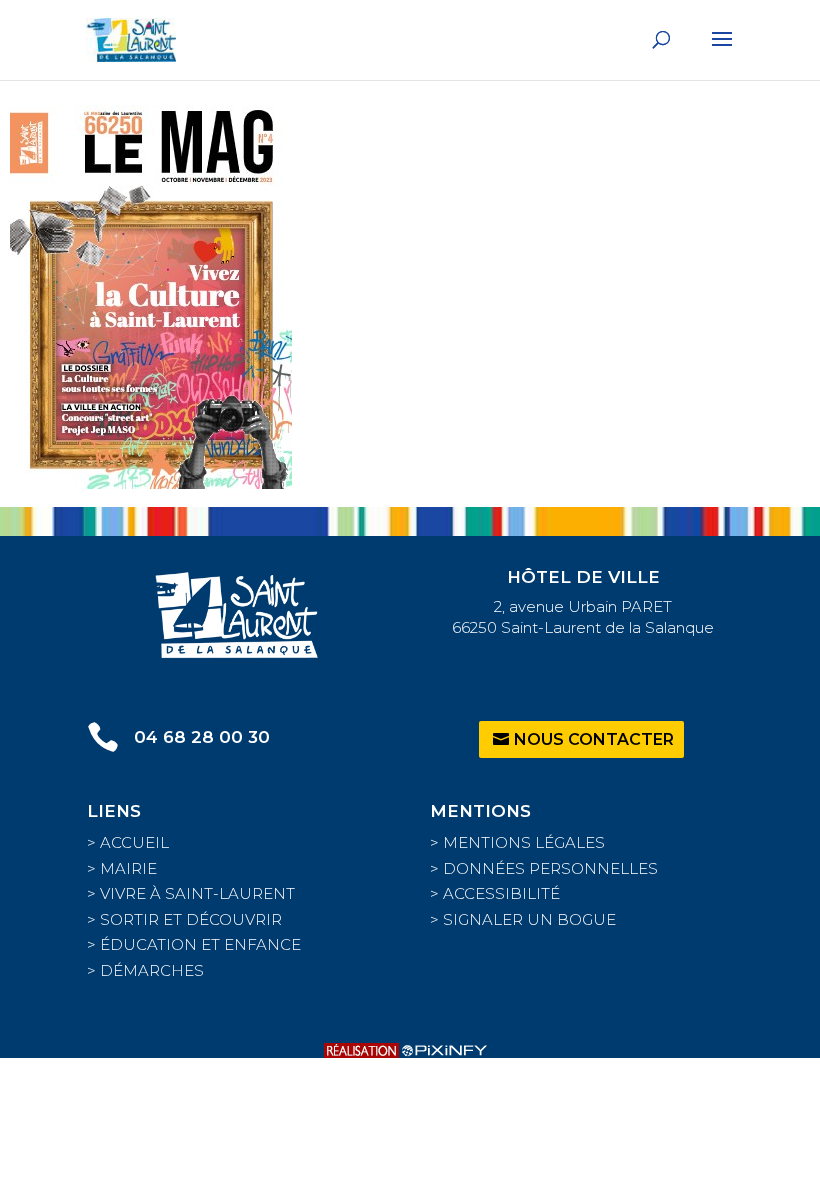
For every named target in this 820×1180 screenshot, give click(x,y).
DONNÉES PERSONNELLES (550, 868)
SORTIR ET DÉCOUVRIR (191, 919)
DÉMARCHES (152, 970)
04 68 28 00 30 (202, 737)
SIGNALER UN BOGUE (529, 919)
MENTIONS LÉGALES (524, 842)
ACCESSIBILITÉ (501, 893)
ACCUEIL (134, 842)
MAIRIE (128, 868)
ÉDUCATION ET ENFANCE (200, 944)
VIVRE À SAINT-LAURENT (197, 893)
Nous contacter (594, 739)
